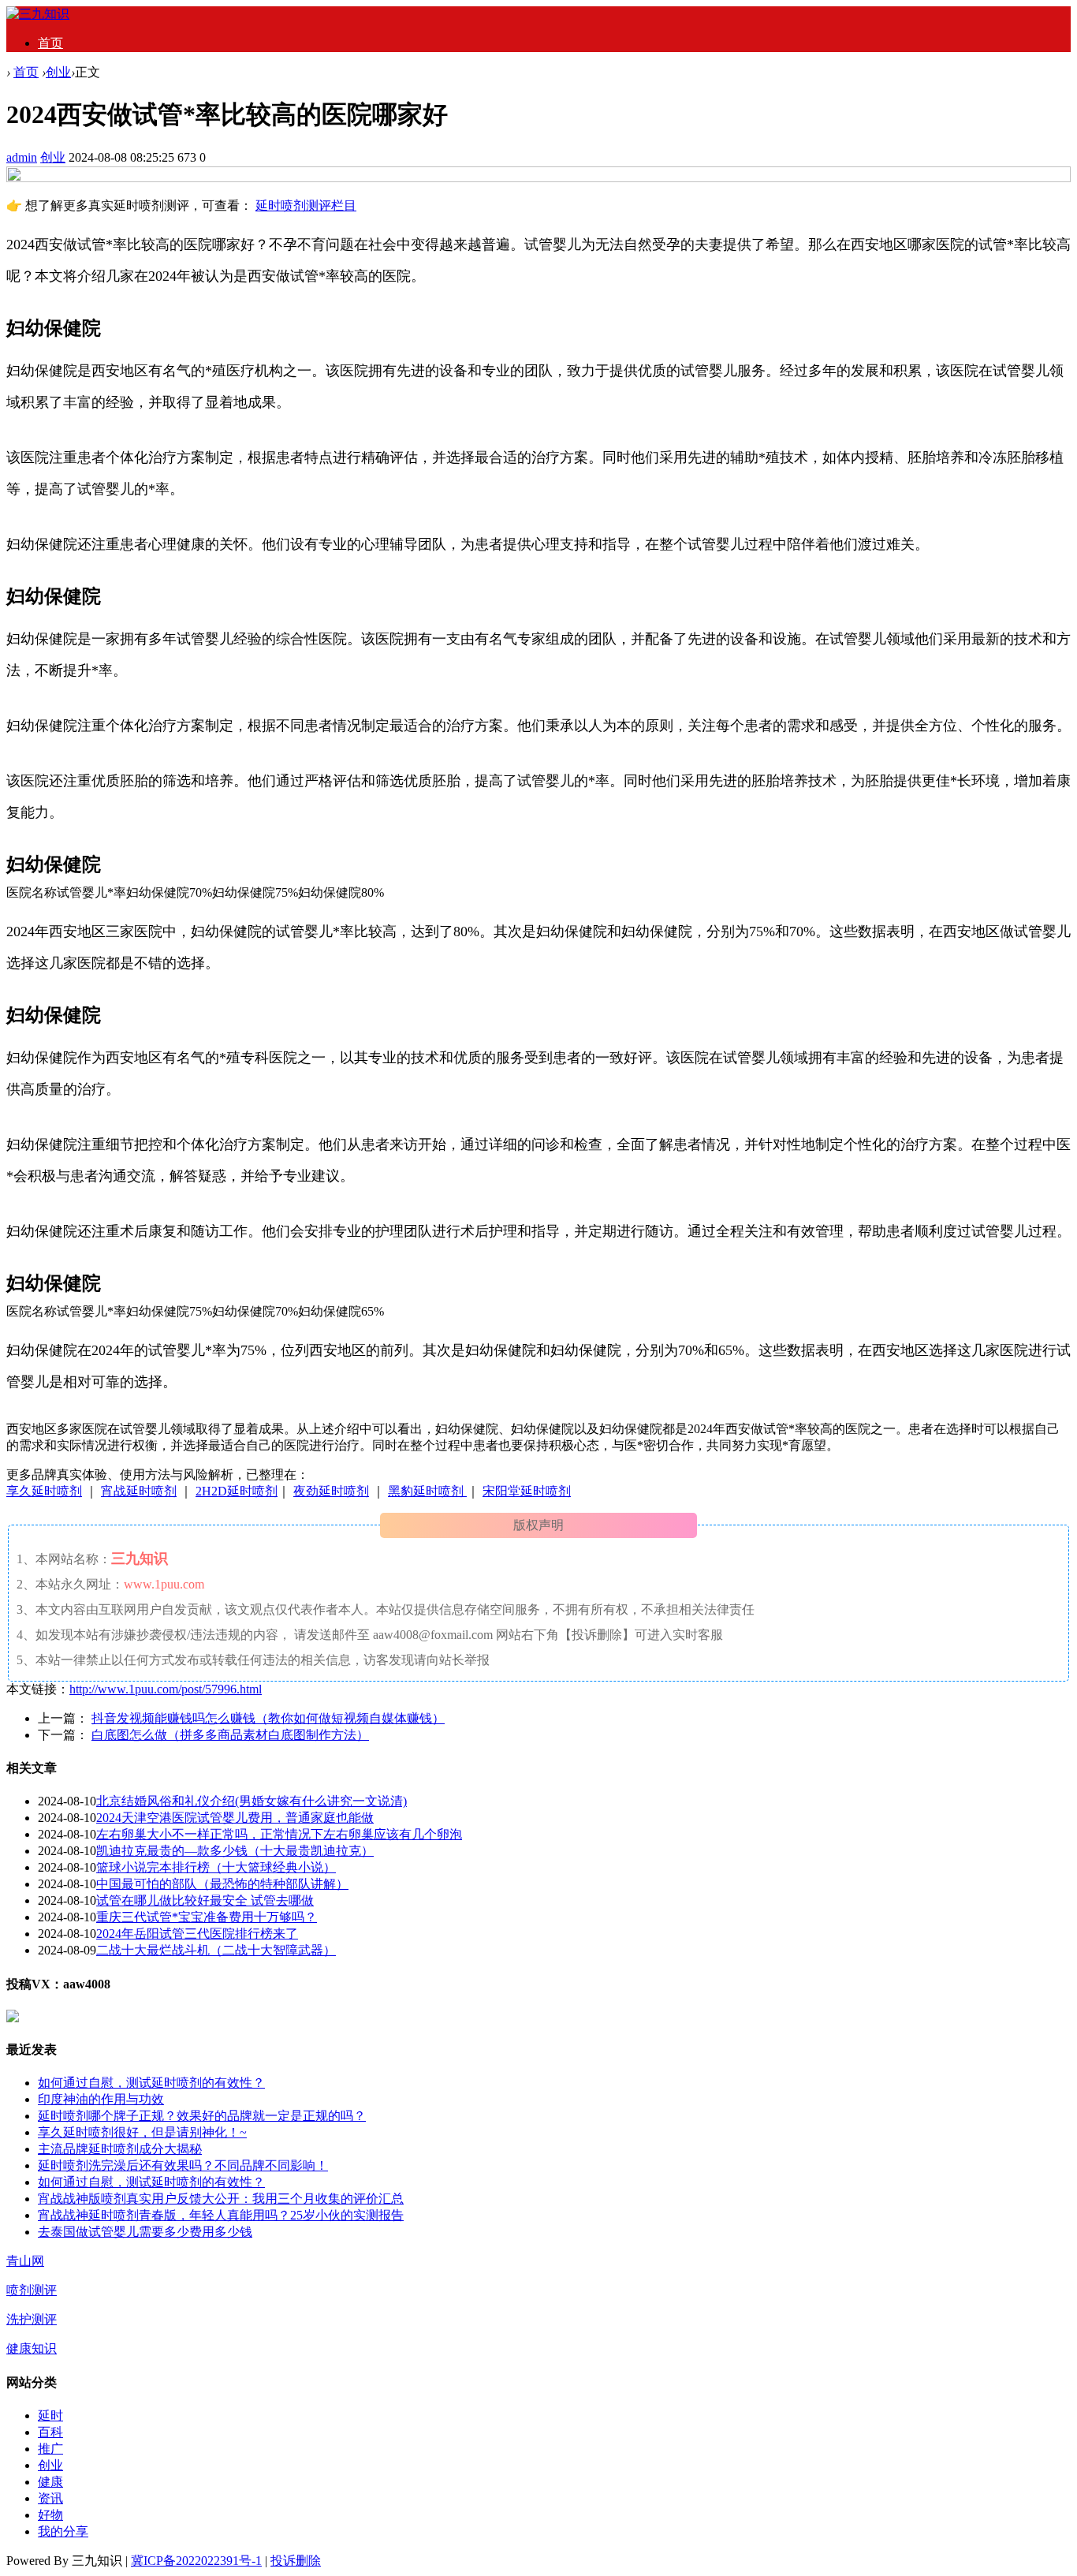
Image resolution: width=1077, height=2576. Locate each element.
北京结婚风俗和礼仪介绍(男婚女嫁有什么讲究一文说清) (252, 1801)
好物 (50, 2515)
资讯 (50, 2498)
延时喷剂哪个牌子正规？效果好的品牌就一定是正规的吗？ (202, 2116)
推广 (50, 2449)
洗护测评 (32, 2319)
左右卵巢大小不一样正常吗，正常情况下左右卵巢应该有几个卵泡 (279, 1834)
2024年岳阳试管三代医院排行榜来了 (197, 1934)
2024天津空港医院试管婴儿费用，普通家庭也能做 (235, 1818)
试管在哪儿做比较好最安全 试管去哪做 (205, 1900)
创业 (58, 72)
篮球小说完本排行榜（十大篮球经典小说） (216, 1867)
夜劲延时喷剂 (331, 1491)
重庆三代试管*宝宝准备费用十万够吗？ (207, 1917)
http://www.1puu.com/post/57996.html (166, 1689)
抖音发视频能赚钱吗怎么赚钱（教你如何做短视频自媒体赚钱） (268, 1718)
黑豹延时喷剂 (427, 1491)
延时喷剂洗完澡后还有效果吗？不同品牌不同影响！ (183, 2165)
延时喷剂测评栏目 (306, 205)
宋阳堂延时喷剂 (527, 1491)
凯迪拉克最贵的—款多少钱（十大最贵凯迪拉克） (235, 1851)
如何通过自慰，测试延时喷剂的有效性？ (151, 2083)
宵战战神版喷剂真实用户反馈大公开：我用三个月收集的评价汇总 (221, 2199)
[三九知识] (38, 14)
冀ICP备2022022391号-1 (196, 2561)
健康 (50, 2482)
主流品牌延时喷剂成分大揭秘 (120, 2149)
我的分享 (63, 2531)
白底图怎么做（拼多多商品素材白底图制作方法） (230, 1735)
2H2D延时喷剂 (237, 1491)
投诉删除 (296, 2561)
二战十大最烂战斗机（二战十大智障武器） (216, 1950)
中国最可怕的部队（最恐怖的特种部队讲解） (222, 1884)
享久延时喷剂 (44, 1491)
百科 (50, 2432)
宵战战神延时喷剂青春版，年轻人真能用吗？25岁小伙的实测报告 (221, 2215)
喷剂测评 (32, 2290)
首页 (50, 43)
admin (22, 157)
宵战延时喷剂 (139, 1491)
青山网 (25, 2261)
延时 (50, 2415)
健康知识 (32, 2348)
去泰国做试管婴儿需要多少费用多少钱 (145, 2232)
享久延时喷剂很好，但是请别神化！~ (142, 2132)
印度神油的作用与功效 (101, 2099)
